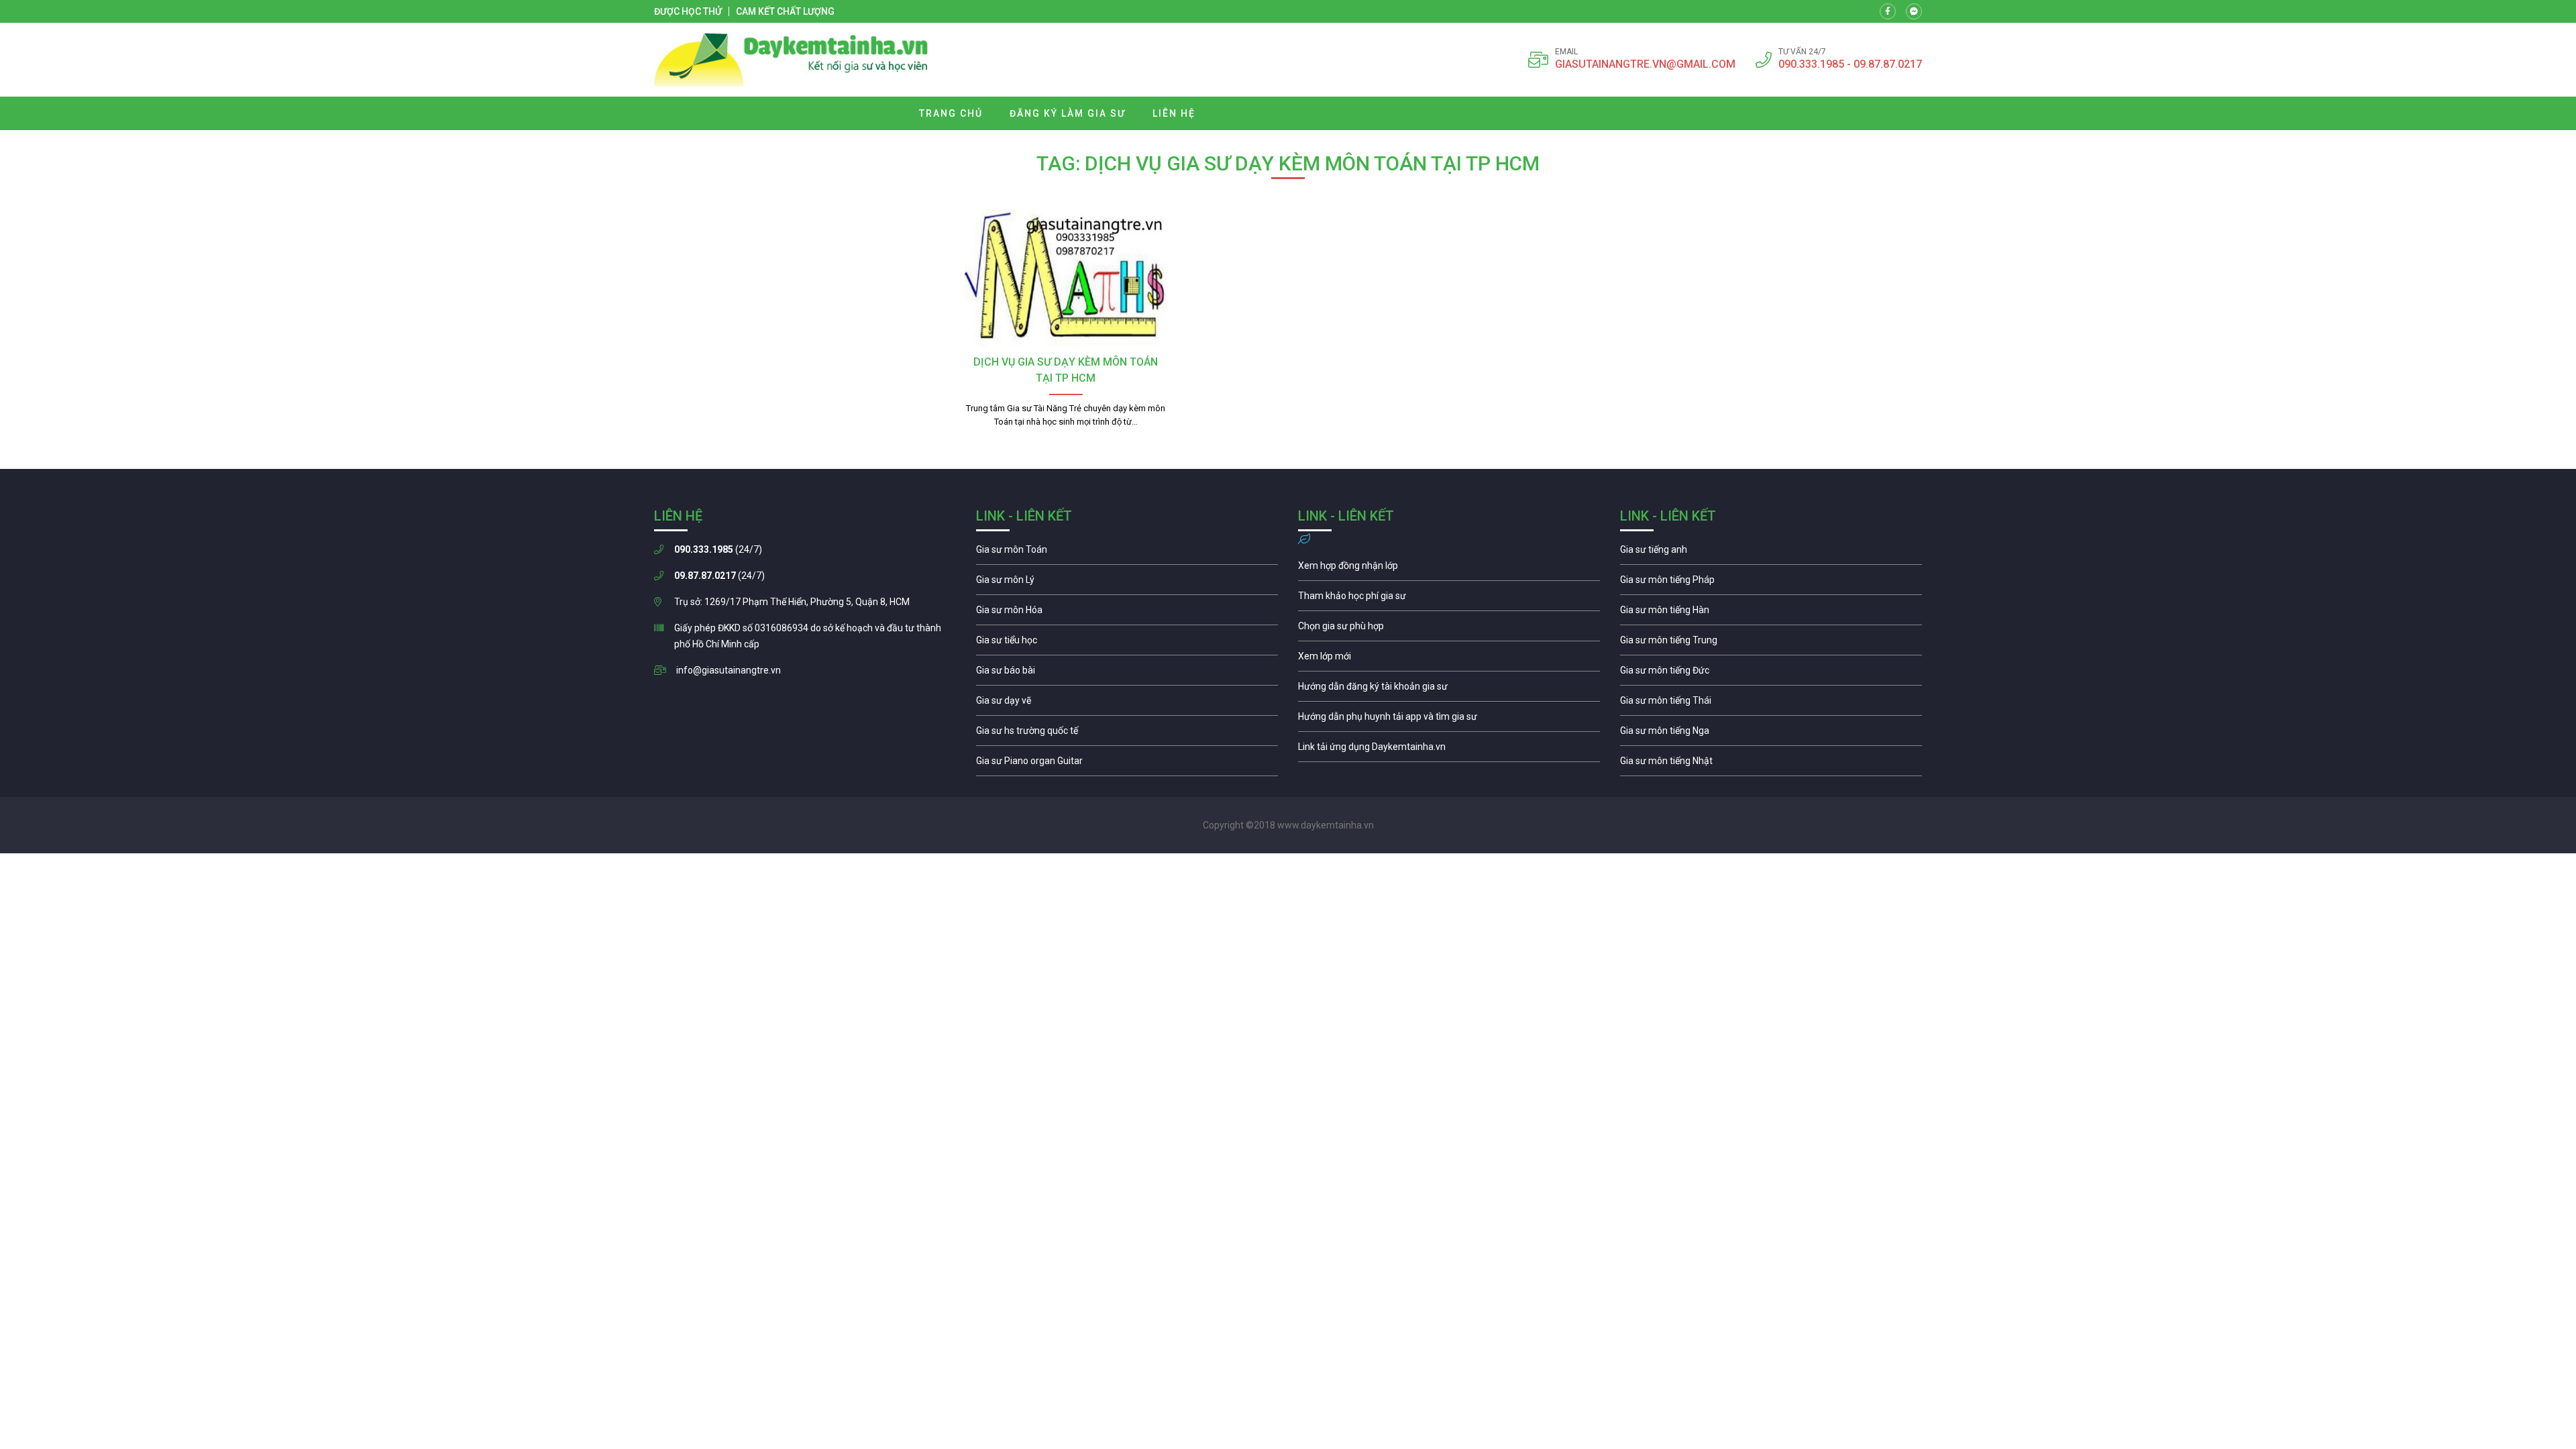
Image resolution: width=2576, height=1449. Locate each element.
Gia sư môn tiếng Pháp (1771, 583)
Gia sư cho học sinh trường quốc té (1127, 734)
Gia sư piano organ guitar (1127, 764)
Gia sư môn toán (1127, 553)
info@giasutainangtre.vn (729, 670)
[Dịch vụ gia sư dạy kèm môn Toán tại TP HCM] (1066, 278)
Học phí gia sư (1449, 599)
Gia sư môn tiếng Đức (1771, 674)
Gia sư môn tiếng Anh (1771, 553)
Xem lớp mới (1449, 659)
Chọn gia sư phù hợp (1449, 629)
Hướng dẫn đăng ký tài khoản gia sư (1449, 690)
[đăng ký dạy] (791, 60)
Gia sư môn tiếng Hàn (1771, 613)
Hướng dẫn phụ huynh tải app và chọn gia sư (1449, 720)
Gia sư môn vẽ (1127, 704)
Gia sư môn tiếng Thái (1771, 704)
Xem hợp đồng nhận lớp (1449, 569)
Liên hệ (1174, 113)
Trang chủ (951, 113)
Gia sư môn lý (1127, 583)
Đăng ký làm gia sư (1068, 113)
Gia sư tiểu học (1127, 643)
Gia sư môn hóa (1127, 613)
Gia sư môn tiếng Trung (1771, 643)
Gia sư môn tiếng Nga (1449, 750)
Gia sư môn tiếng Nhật (1771, 764)
